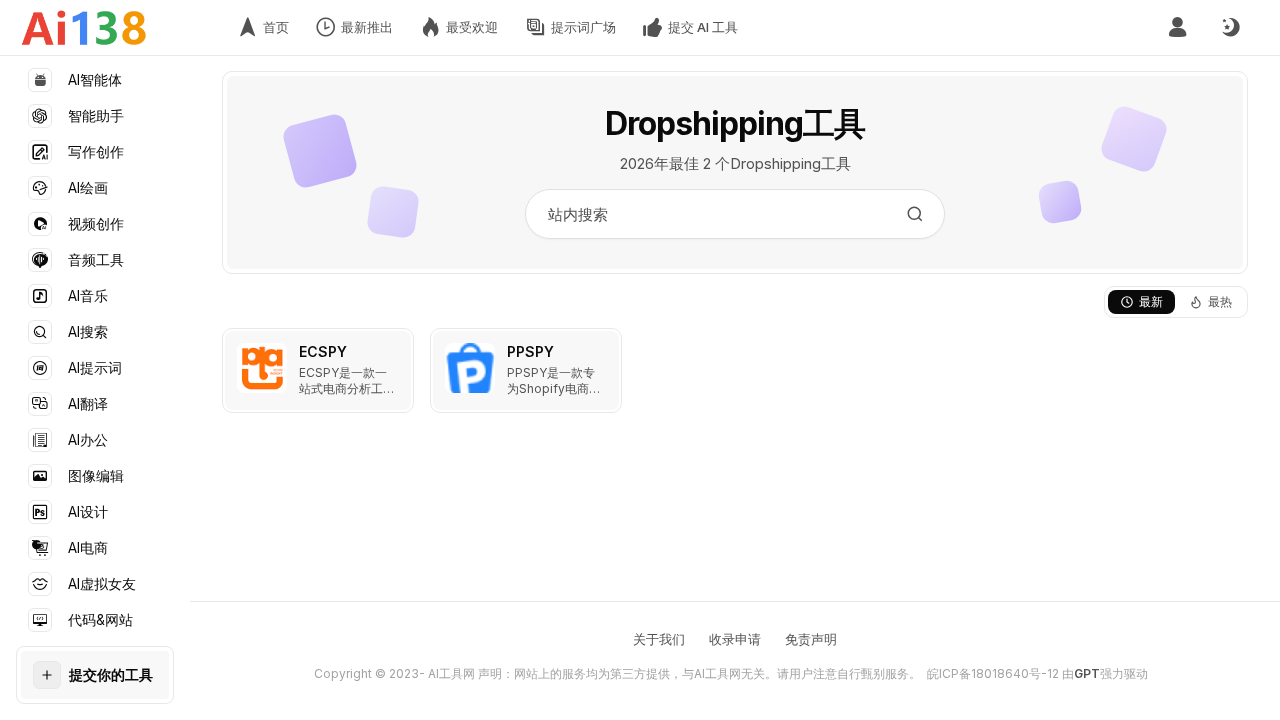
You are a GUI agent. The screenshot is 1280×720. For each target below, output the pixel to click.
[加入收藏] (394, 348)
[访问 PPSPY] (470, 368)
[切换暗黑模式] (1230, 28)
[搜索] (915, 214)
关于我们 (659, 639)
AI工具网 (451, 673)
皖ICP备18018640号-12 (993, 673)
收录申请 (735, 639)
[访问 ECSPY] (262, 368)
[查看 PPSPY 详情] (526, 370)
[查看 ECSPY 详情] (318, 370)
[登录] (1177, 27)
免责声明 (811, 639)
